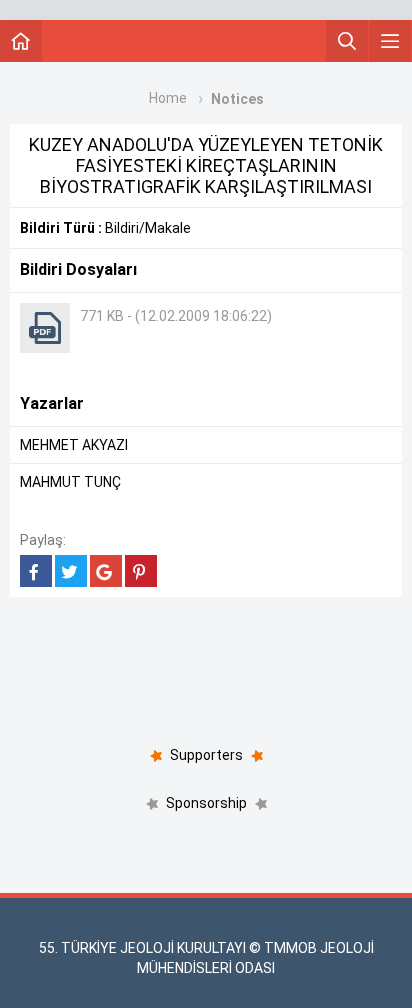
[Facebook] (36, 571)
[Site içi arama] (347, 41)
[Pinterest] (141, 571)
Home (168, 98)
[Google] (106, 571)
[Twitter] (71, 571)
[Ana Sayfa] (21, 41)
